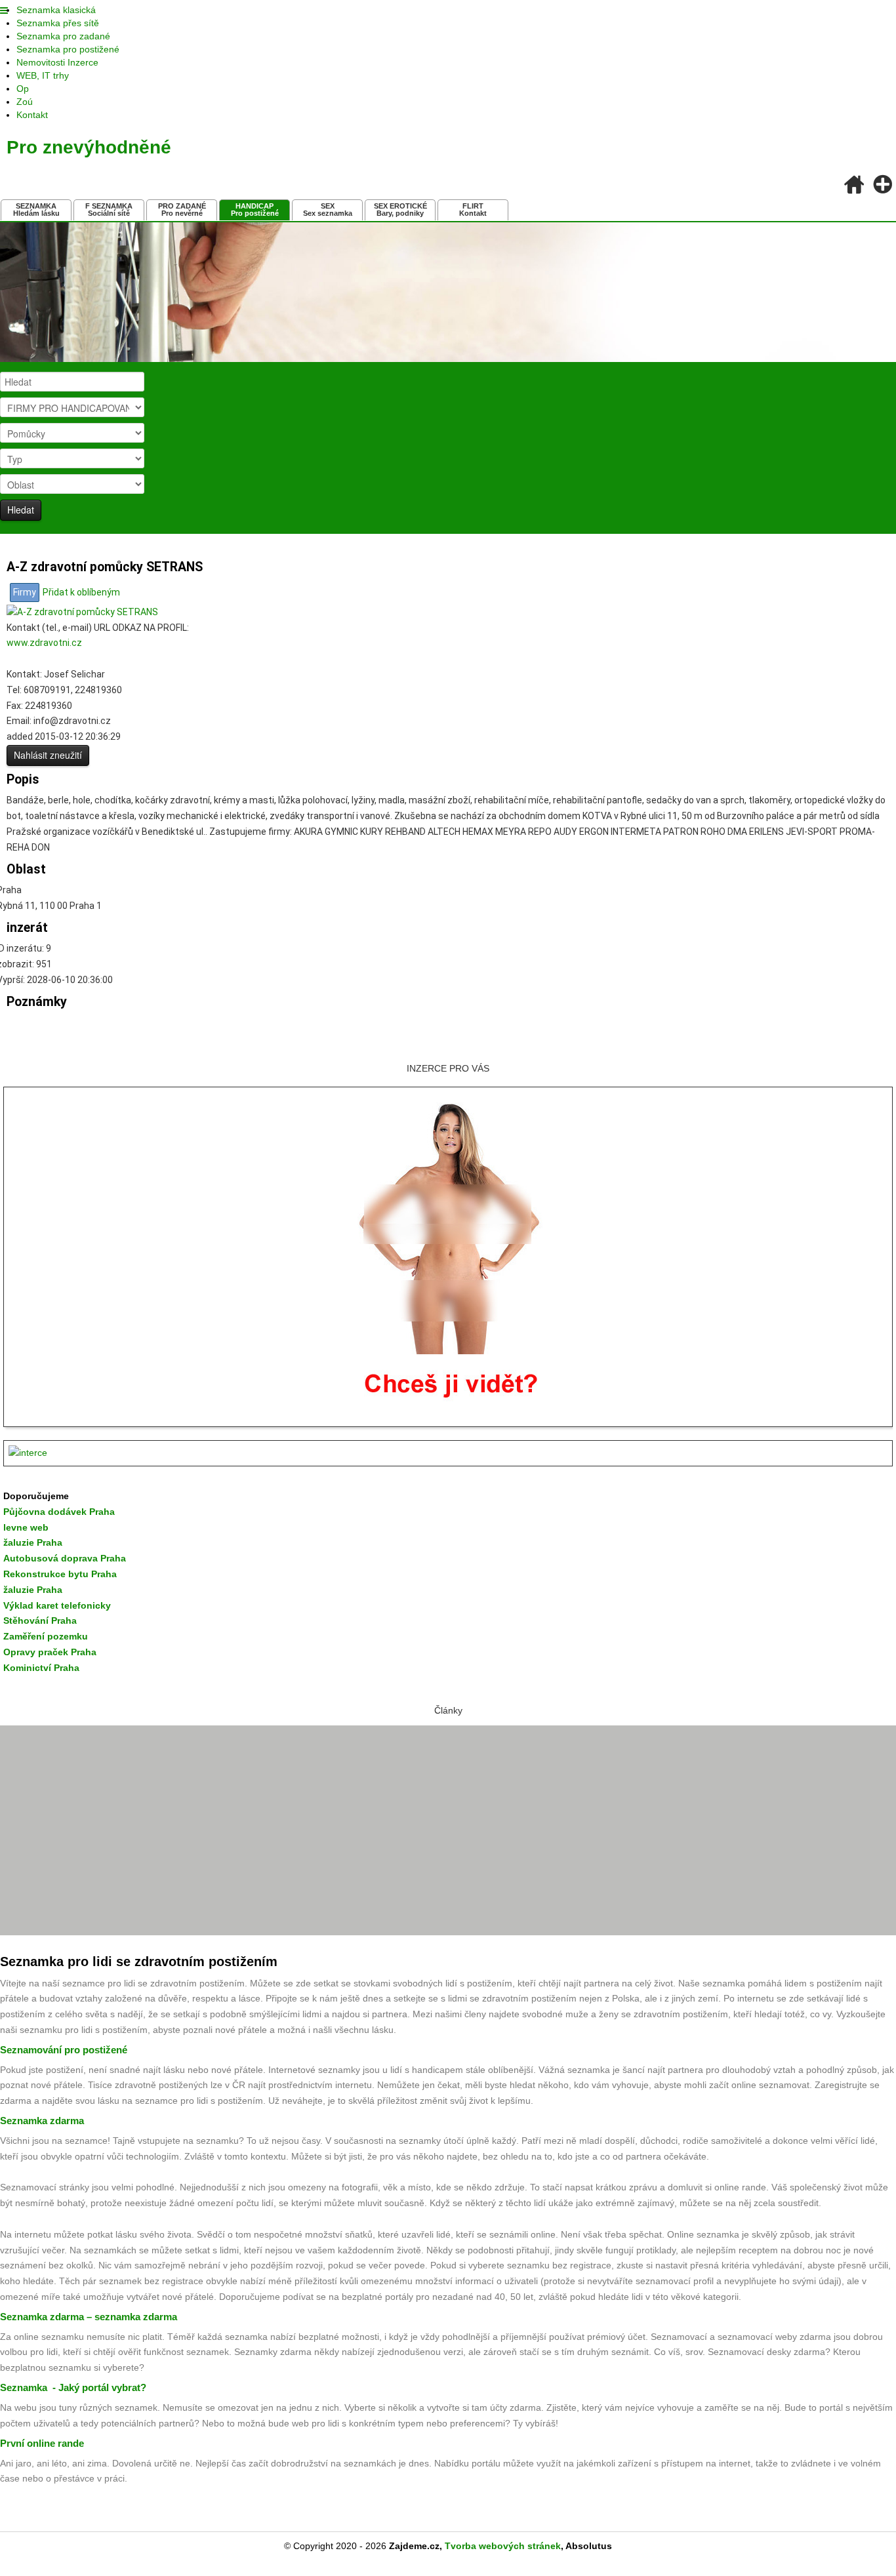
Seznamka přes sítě (58, 23)
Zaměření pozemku (46, 1636)
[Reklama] (448, 1453)
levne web (26, 1527)
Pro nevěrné (182, 210)
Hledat (21, 510)
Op (23, 89)
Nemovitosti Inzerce (57, 62)
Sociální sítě (109, 210)
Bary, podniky (400, 210)
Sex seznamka (328, 210)
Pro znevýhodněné (89, 147)
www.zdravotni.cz (44, 643)
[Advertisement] (448, 1830)
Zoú (25, 102)
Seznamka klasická (56, 10)
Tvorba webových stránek (503, 2546)
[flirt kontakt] (448, 1255)
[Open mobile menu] (4, 11)
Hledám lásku (36, 210)
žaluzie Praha (33, 1590)
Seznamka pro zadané (63, 36)
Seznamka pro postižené (68, 49)
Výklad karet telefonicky (57, 1605)
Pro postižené (255, 210)
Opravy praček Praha (50, 1652)
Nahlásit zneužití (48, 755)
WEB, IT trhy (43, 75)
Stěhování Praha (40, 1620)
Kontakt (32, 115)
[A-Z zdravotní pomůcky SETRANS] (82, 611)
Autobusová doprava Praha (65, 1558)
